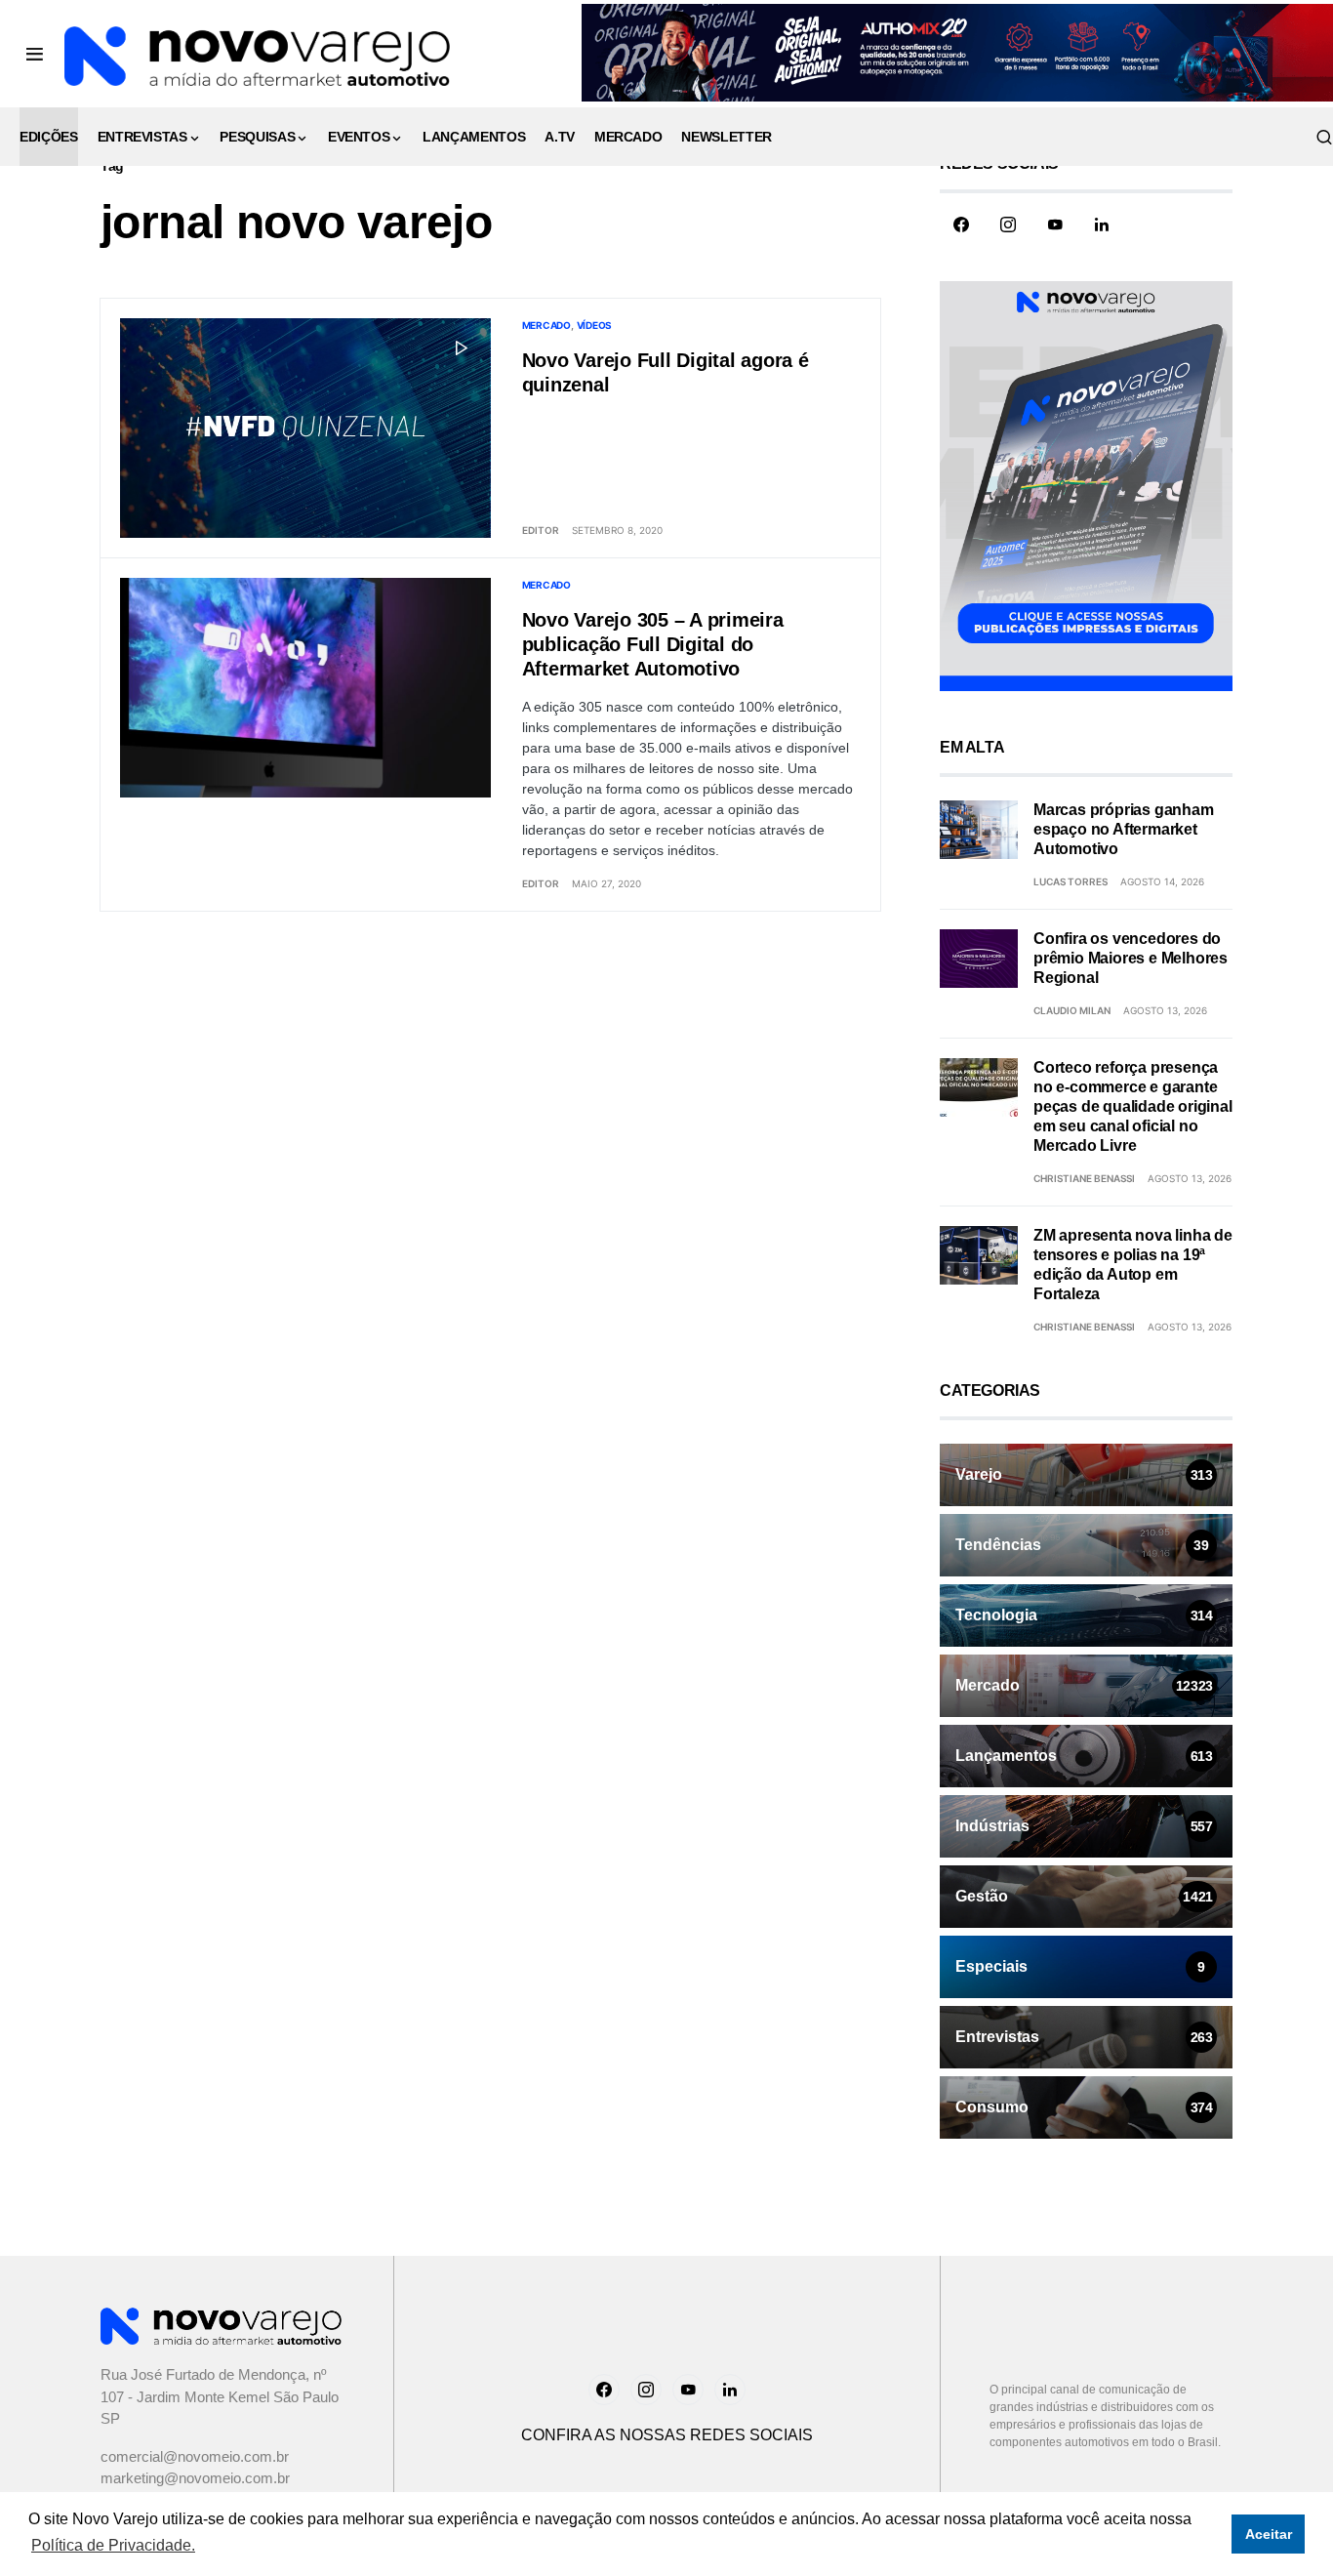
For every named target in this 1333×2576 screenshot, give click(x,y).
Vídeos (595, 325)
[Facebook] (961, 225)
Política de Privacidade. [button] (113, 2545)
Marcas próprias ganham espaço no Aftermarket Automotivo (1124, 829)
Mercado (546, 325)
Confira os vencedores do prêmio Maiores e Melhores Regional (1131, 958)
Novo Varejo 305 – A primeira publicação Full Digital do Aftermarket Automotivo (653, 644)
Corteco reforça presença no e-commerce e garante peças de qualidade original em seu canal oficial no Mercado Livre (1133, 1106)
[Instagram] (1008, 225)
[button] (35, 54)
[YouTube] (1055, 225)
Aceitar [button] (1269, 2534)
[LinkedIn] (1102, 225)
